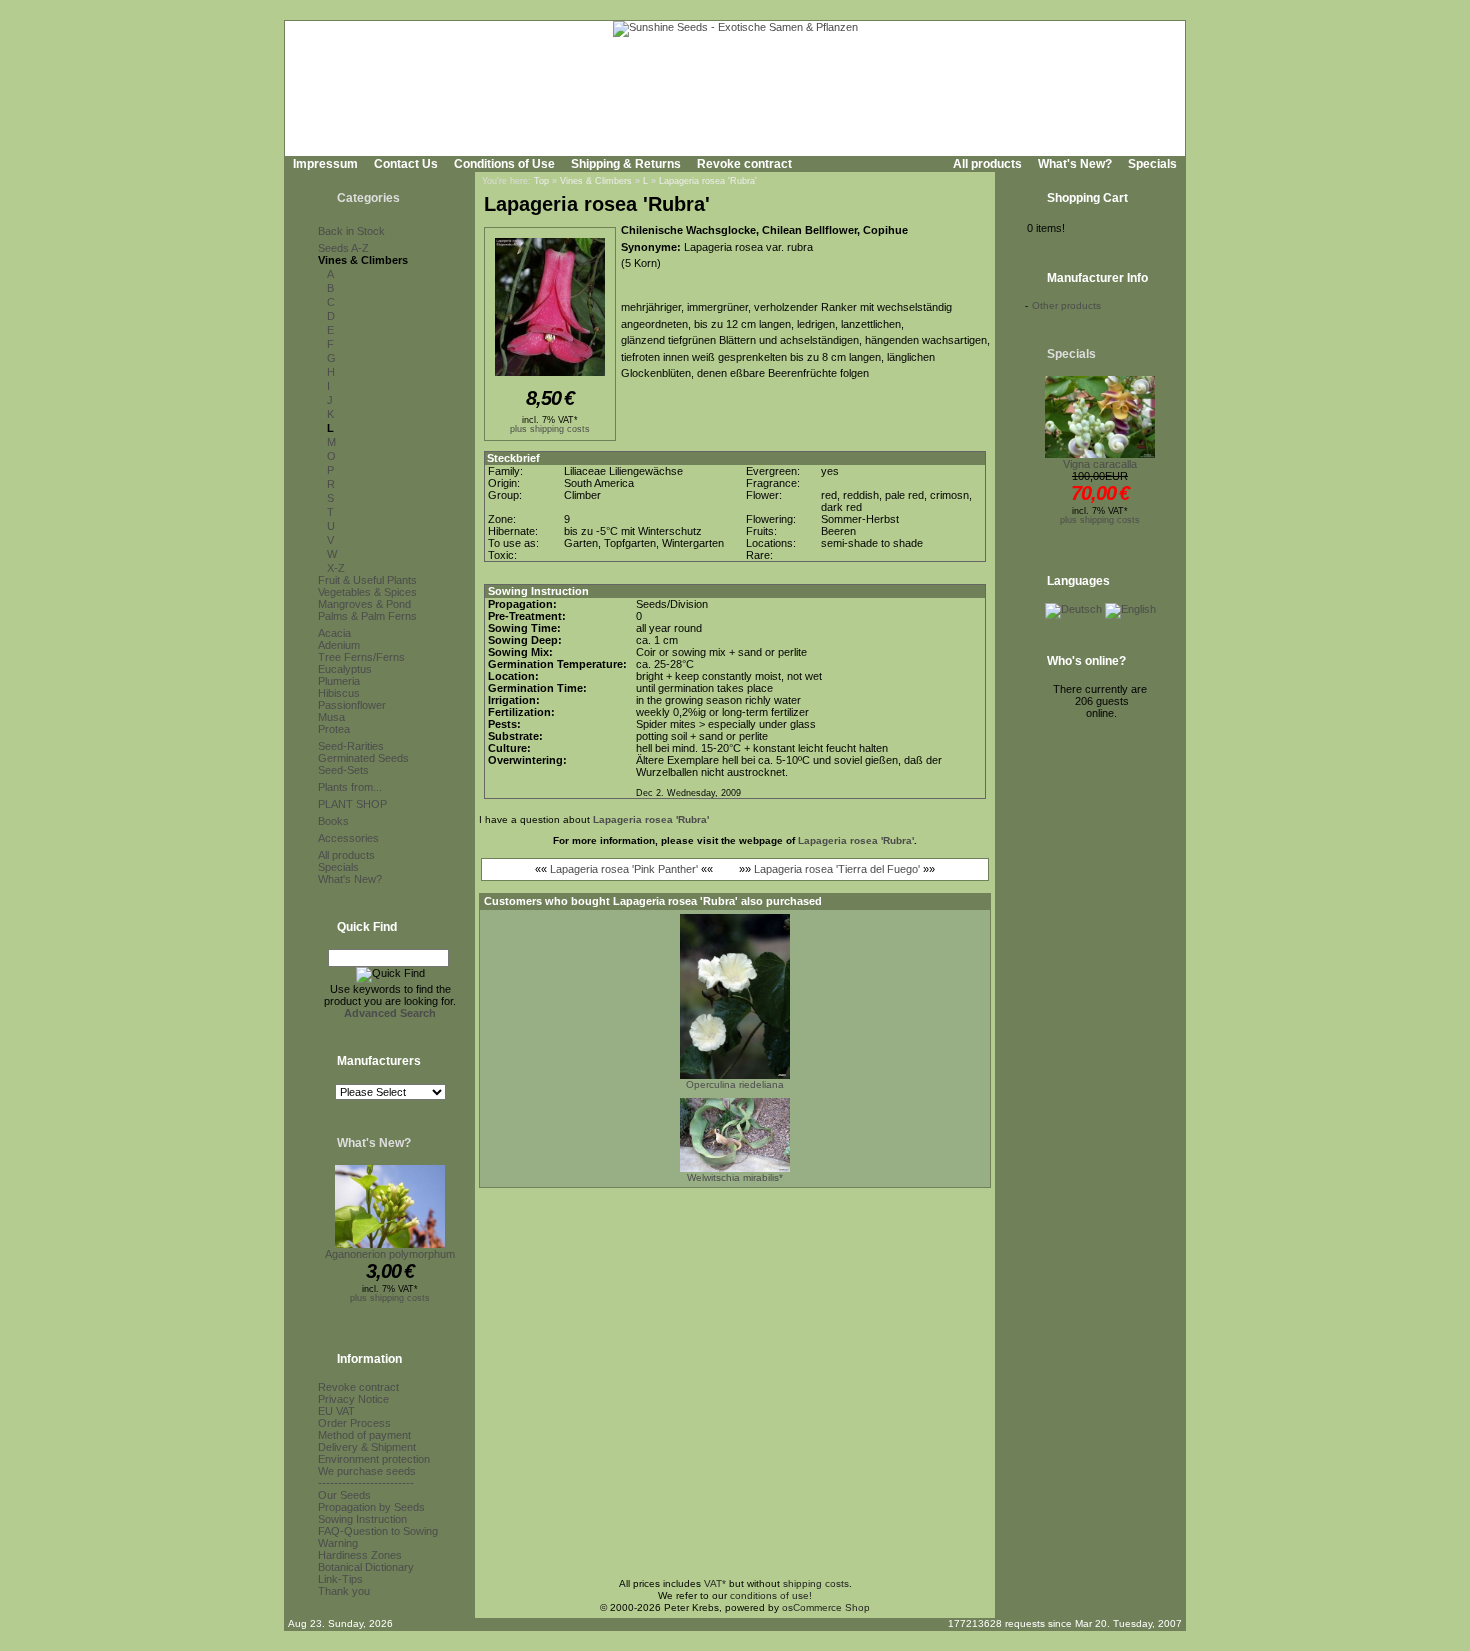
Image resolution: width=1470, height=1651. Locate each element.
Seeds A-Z (343, 248)
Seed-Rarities (351, 746)
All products (987, 164)
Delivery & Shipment (367, 1447)
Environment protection (374, 1459)
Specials (1152, 164)
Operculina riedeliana (735, 1084)
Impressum (325, 164)
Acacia (334, 633)
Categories (368, 198)
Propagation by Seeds (371, 1507)
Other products (1066, 305)
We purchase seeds (367, 1471)
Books (333, 821)
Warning (338, 1543)
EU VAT (336, 1411)
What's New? (1075, 164)
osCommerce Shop (826, 1607)
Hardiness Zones (360, 1555)
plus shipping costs (390, 1298)
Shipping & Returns (626, 164)
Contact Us (406, 164)
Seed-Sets (343, 770)
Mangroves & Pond (364, 604)
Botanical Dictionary (366, 1567)
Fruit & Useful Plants (367, 580)
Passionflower (352, 705)
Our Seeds (344, 1495)
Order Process (354, 1423)
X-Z (336, 568)
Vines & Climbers (363, 260)
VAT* (715, 1583)
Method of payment (364, 1435)
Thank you (344, 1591)
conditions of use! (771, 1595)
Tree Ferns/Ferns (361, 657)
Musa (331, 717)
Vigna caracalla (1100, 464)
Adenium (339, 645)
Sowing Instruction (362, 1519)
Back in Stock (351, 231)
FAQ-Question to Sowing (378, 1531)
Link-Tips (340, 1579)
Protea (334, 729)
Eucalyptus (345, 669)
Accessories (348, 838)
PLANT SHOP (352, 804)
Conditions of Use (504, 164)
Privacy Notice (353, 1399)
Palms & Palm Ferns (367, 616)
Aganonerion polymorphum (390, 1254)
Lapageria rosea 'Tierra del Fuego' (837, 869)
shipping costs (816, 1583)
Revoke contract (744, 164)
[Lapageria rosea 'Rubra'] (550, 377)
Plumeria (339, 681)
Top (541, 181)
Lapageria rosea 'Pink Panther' (624, 869)
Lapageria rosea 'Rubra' (708, 181)
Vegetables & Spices (367, 592)
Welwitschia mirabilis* (735, 1177)
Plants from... (350, 787)
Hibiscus (339, 693)
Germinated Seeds (363, 758)
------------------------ (366, 1483)
